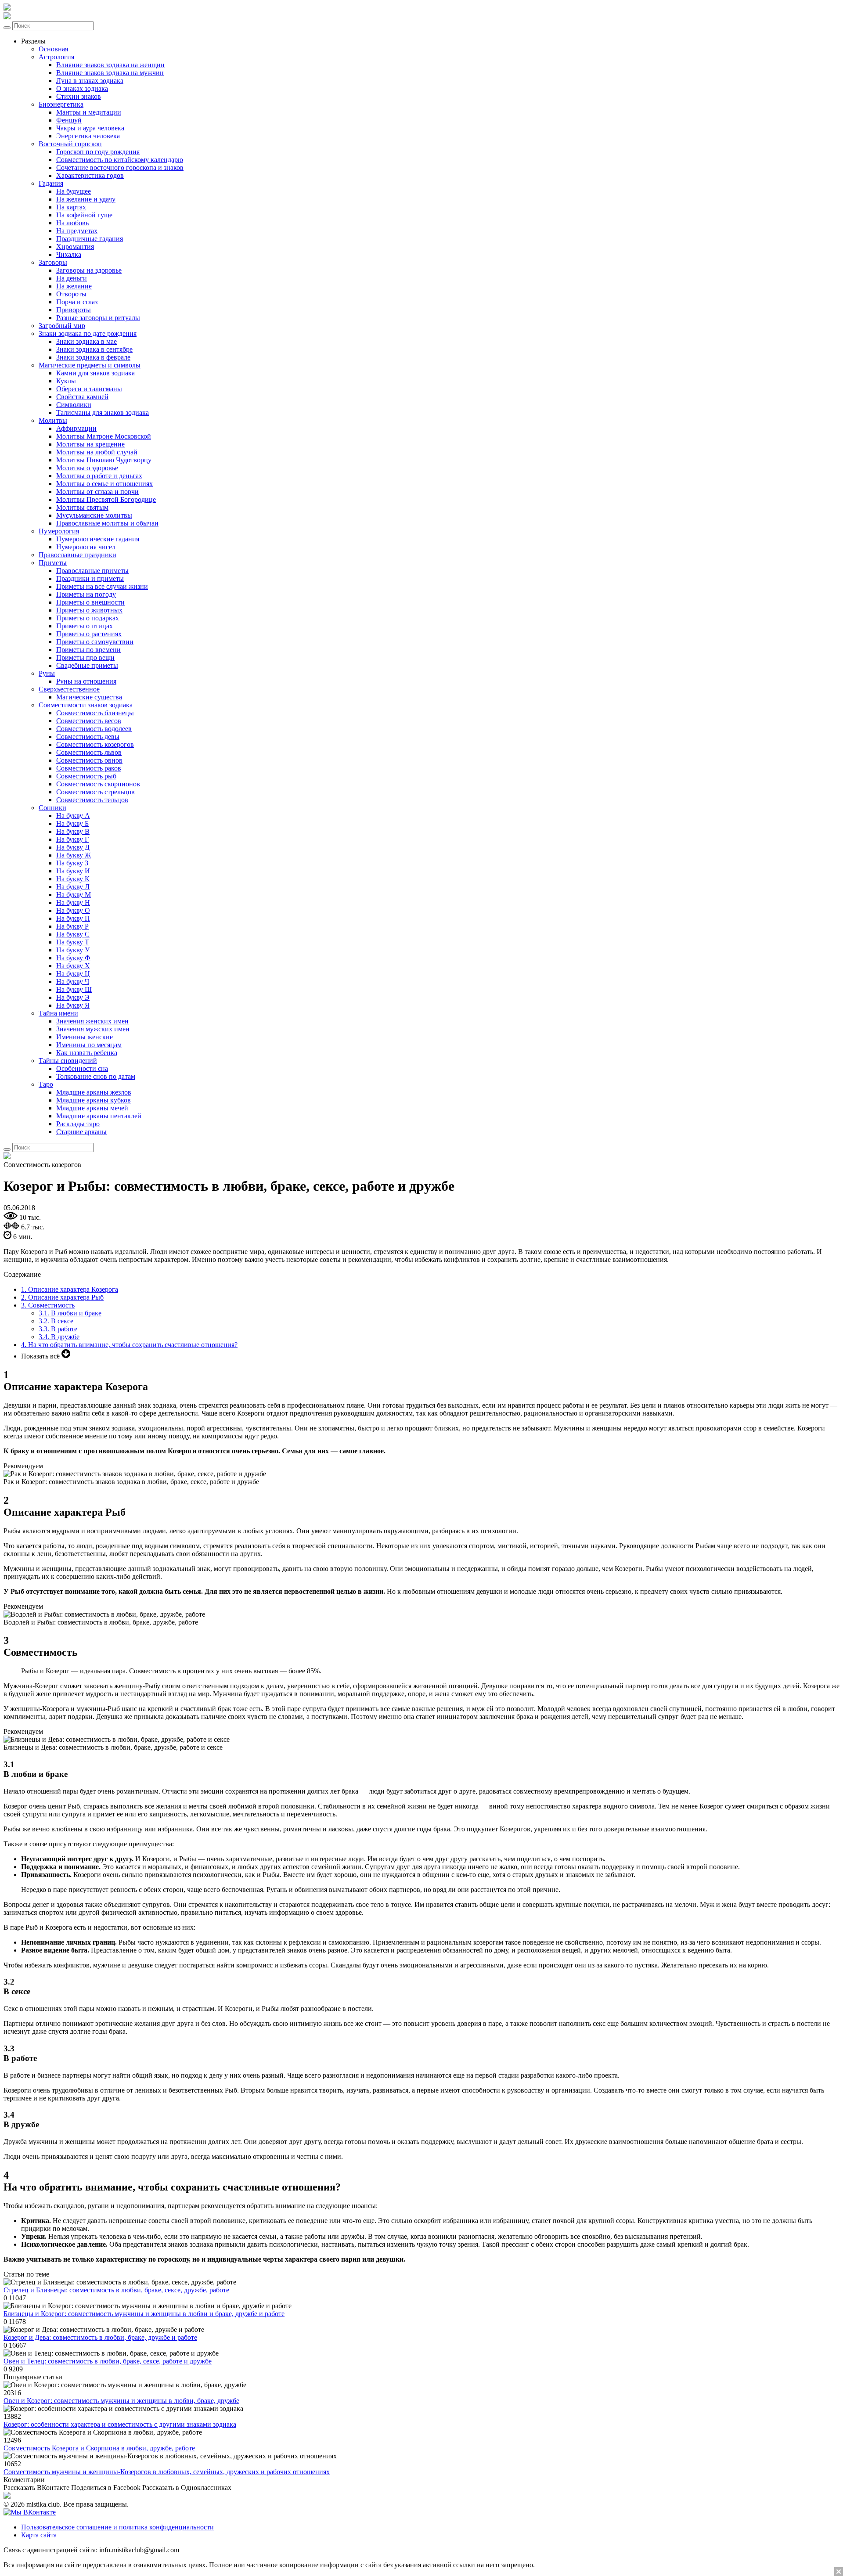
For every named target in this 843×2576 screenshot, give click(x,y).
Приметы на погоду (86, 594)
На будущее (74, 191)
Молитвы (53, 420)
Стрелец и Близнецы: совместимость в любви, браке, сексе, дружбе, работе (116, 2290)
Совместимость (48, 1305)
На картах (71, 207)
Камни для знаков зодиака (95, 373)
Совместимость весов (89, 721)
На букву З (72, 863)
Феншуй (69, 120)
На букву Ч (73, 982)
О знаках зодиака (82, 88)
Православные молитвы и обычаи (107, 523)
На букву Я (73, 1005)
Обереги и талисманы (89, 389)
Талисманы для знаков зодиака (103, 413)
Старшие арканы (81, 1132)
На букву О (73, 910)
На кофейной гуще (84, 215)
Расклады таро (78, 1124)
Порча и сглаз (77, 302)
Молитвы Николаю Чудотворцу (104, 460)
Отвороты (71, 294)
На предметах (77, 231)
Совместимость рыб (86, 776)
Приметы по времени (88, 650)
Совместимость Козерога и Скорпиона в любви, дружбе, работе (99, 2448)
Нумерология (59, 531)
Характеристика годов (90, 175)
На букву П (73, 918)
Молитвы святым (82, 507)
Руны (47, 673)
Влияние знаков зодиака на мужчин (110, 73)
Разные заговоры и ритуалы (98, 318)
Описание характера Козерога (70, 1289)
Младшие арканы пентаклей (99, 1116)
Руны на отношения (86, 681)
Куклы (66, 381)
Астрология (56, 57)
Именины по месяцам (89, 1045)
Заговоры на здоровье (89, 270)
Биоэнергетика (61, 104)
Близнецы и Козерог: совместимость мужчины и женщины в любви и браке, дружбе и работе (144, 2314)
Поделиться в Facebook (106, 2488)
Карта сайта (39, 2535)
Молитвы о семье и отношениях (104, 484)
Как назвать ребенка (87, 1053)
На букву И (73, 871)
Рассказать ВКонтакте (36, 2488)
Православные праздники (77, 555)
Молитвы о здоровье (87, 468)
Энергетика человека (88, 136)
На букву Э (73, 997)
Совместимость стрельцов (95, 792)
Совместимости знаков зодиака (86, 705)
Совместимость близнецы (95, 713)
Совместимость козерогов (95, 744)
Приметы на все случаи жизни (102, 586)
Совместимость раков (89, 768)
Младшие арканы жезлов (94, 1092)
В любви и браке (70, 1313)
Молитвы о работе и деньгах (99, 476)
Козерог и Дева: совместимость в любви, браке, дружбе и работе (100, 2337)
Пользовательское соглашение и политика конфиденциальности (117, 2527)
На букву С (73, 934)
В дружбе (59, 1337)
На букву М (74, 895)
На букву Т (73, 942)
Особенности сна (82, 1068)
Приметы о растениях (89, 634)
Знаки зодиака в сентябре (94, 349)
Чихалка (69, 254)
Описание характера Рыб (62, 1297)
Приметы (53, 563)
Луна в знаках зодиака (90, 81)
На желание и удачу (86, 199)
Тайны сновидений (68, 1061)
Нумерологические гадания (98, 539)
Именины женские (85, 1037)
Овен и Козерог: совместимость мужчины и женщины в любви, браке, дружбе (121, 2401)
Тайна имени (58, 1013)
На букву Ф (73, 958)
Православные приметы (92, 571)
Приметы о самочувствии (95, 642)
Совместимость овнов (89, 760)
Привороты (74, 310)
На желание (74, 286)
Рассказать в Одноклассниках (187, 2488)
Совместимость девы (88, 737)
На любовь (72, 223)
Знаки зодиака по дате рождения (88, 333)
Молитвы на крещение (90, 444)
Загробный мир (62, 326)
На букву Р (72, 926)
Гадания (51, 183)
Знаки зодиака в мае (86, 341)
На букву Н (73, 903)
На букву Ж (74, 855)
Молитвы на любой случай (97, 452)
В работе (58, 1329)
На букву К (73, 879)
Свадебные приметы (87, 665)
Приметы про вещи (85, 658)
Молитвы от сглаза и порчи (97, 492)
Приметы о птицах (85, 626)
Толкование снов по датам (96, 1076)
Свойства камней (82, 397)
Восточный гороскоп (70, 144)
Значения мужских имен (93, 1029)
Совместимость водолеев (94, 729)
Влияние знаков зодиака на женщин (110, 65)
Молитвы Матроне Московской (104, 436)
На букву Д (73, 847)
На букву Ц (73, 974)
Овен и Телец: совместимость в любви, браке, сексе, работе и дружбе (108, 2361)
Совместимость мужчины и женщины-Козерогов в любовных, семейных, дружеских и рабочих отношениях (167, 2472)
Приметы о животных (89, 610)
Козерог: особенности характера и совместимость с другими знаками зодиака (120, 2424)
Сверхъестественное (69, 689)
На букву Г (72, 839)
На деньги (72, 278)
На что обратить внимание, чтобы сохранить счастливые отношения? (129, 1345)
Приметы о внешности (90, 602)
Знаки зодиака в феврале (93, 357)
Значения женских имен (92, 1021)
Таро (46, 1084)
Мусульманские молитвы (94, 515)
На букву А (73, 816)
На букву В (73, 831)
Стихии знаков (79, 96)
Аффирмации (76, 428)
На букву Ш (74, 989)
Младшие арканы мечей (92, 1108)
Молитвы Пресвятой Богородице (106, 499)
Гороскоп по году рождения (98, 152)
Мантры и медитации (89, 112)
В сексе (56, 1321)
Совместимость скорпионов (98, 784)
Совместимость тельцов (92, 800)
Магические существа (89, 697)
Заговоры (53, 262)
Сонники (52, 808)
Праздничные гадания (90, 239)
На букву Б (72, 823)
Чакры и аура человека (90, 128)
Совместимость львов (89, 752)
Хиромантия (75, 247)
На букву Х (73, 966)
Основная (53, 49)
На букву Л (73, 887)
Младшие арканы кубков (94, 1100)
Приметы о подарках (88, 618)
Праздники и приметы (90, 578)
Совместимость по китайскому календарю (120, 160)
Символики (74, 405)
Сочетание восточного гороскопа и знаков (120, 168)
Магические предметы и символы (90, 365)
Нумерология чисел (86, 547)
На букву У (73, 950)
